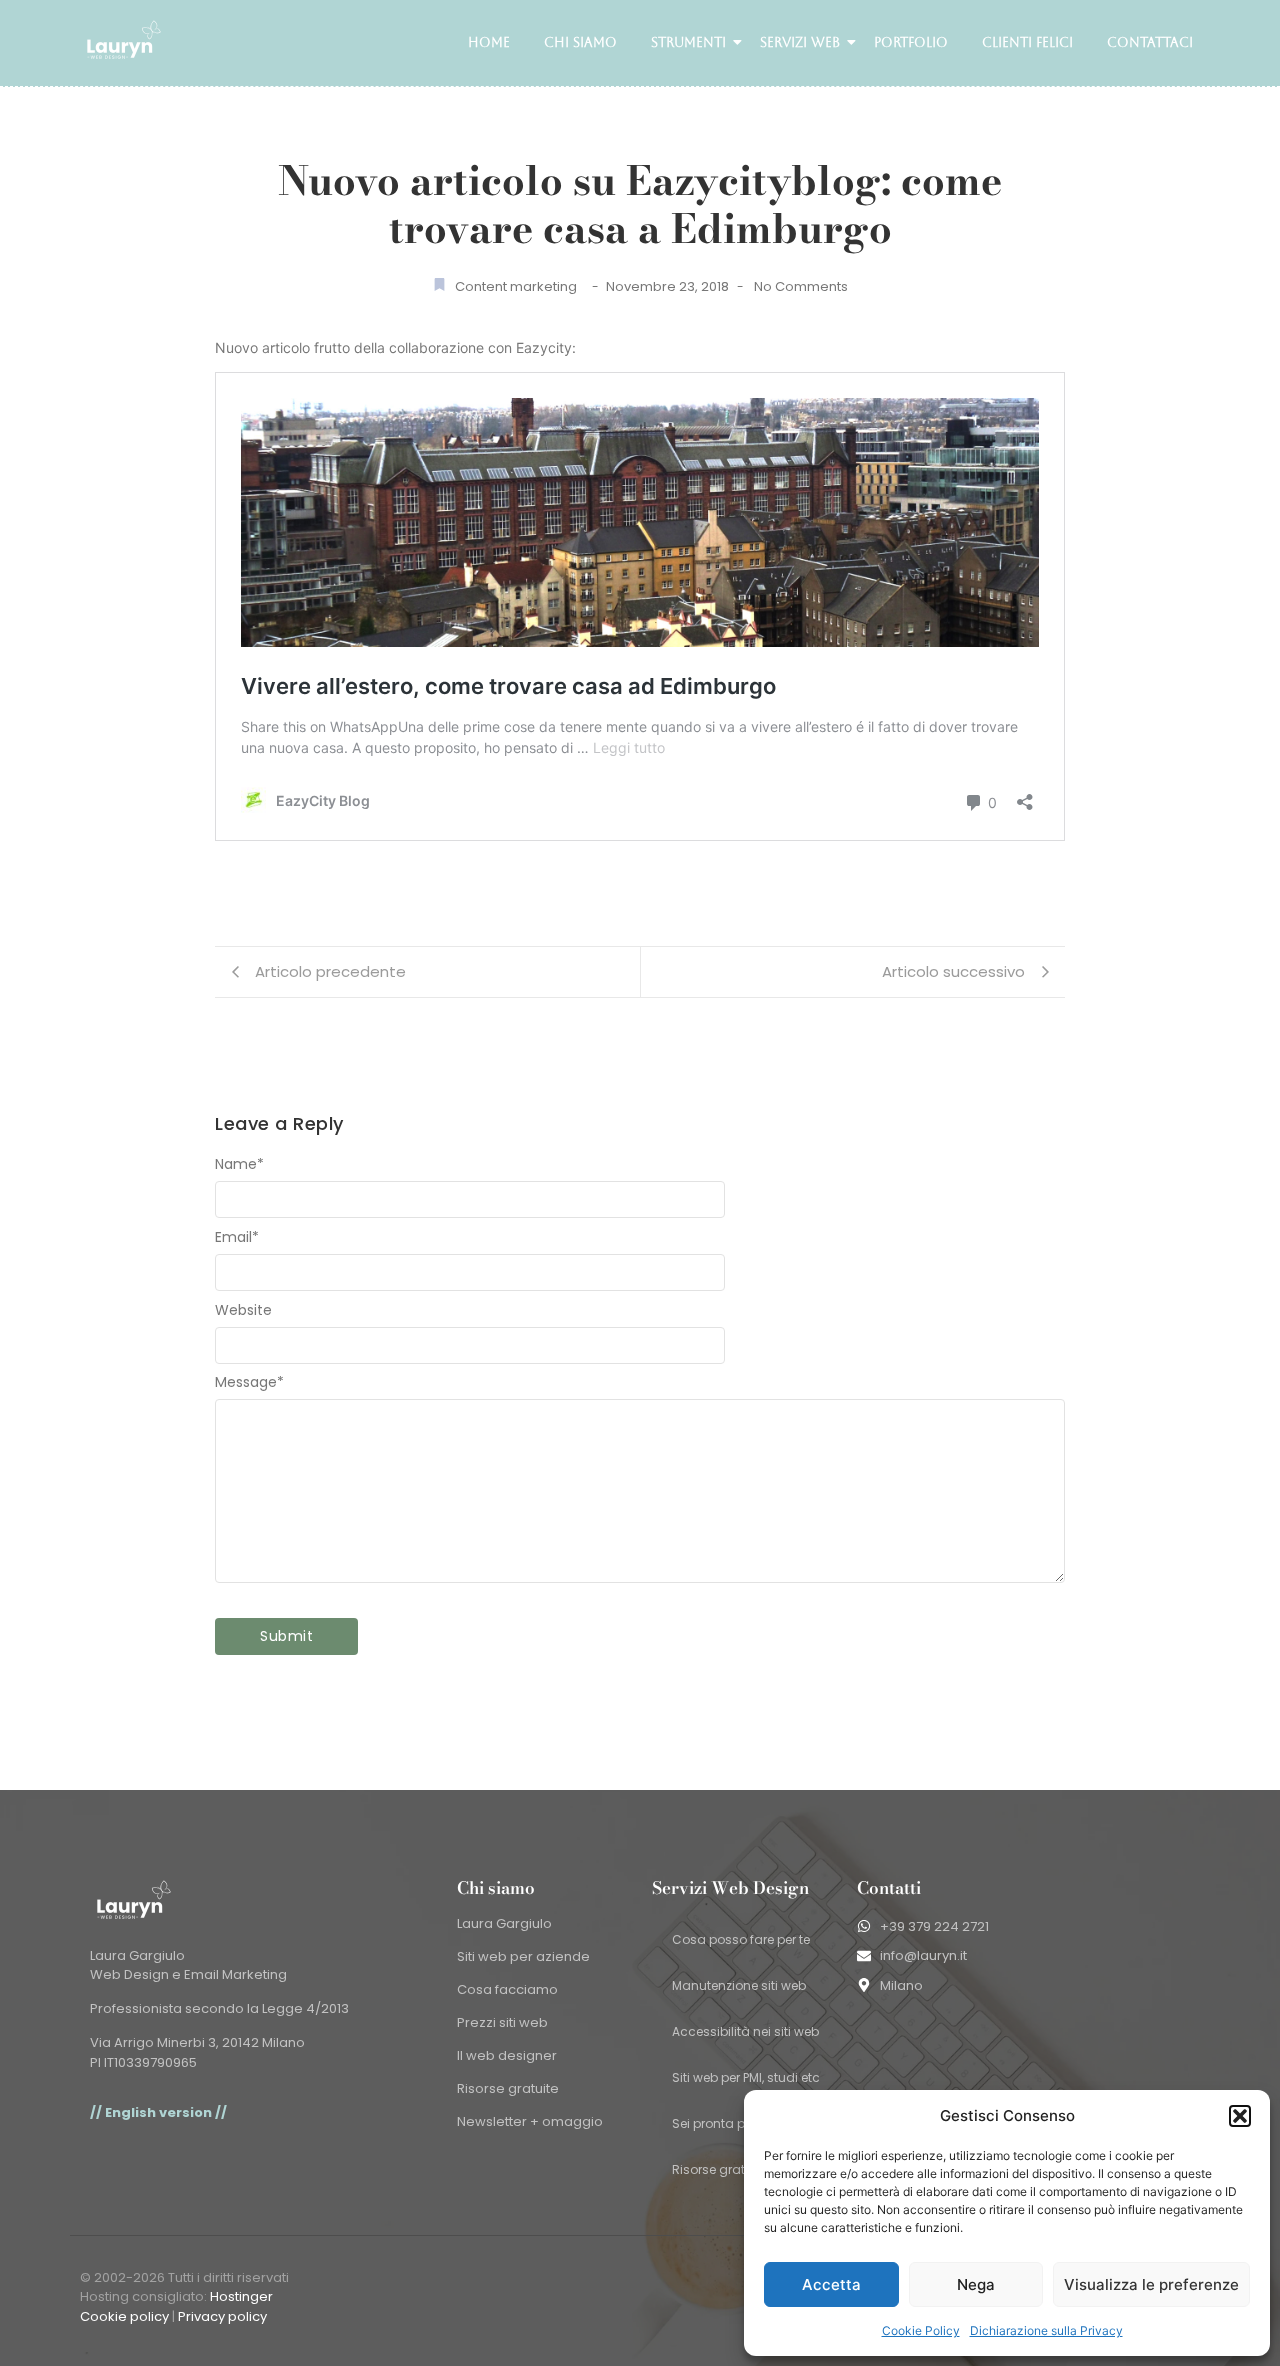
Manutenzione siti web (739, 1985)
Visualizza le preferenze (1151, 2284)
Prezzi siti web (502, 2022)
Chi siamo (580, 42)
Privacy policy (222, 2316)
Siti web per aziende (523, 1956)
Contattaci (1150, 42)
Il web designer (507, 2055)
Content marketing (516, 286)
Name (239, 1164)
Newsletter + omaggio (530, 2121)
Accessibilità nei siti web (745, 2031)
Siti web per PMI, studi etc (746, 2077)
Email (237, 1237)
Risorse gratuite (508, 2088)
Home (489, 42)
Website (243, 1310)
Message (249, 1382)
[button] (1240, 2116)
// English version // (158, 2112)
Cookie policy (124, 2316)
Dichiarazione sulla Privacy (1046, 2330)
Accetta (831, 2284)
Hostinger (241, 2296)
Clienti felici (1027, 42)
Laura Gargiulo (504, 1923)
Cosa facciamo (507, 1989)
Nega (976, 2284)
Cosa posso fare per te (741, 1939)
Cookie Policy (921, 2330)
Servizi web (800, 42)
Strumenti (688, 42)
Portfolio (911, 42)
